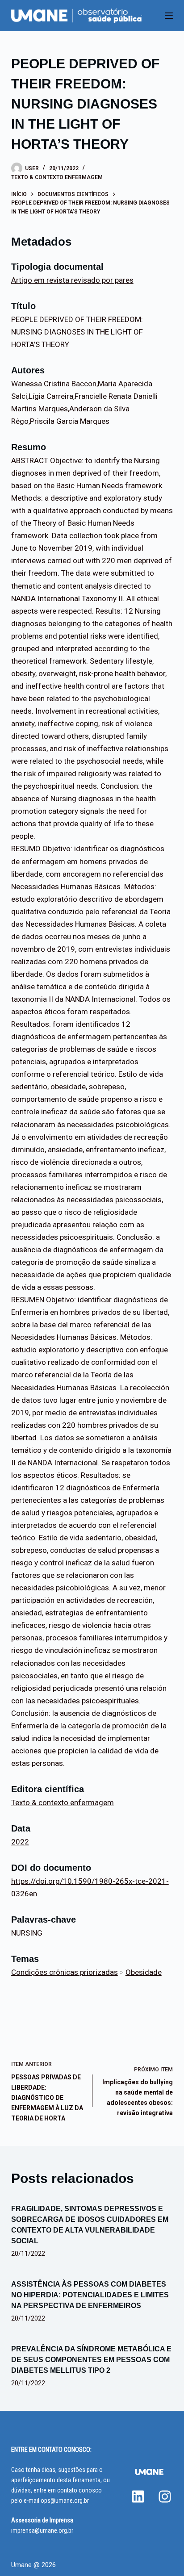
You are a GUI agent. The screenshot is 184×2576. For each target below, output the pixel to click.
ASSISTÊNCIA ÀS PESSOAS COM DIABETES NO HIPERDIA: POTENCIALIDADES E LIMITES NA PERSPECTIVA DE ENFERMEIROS (90, 2295)
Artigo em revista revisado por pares (72, 280)
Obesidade (144, 1972)
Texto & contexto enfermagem (57, 177)
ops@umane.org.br (65, 2501)
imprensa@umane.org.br (42, 2530)
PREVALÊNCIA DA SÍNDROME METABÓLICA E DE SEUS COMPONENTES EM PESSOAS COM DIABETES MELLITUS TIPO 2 (91, 2360)
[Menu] (169, 16)
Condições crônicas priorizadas (65, 1972)
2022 (20, 1842)
